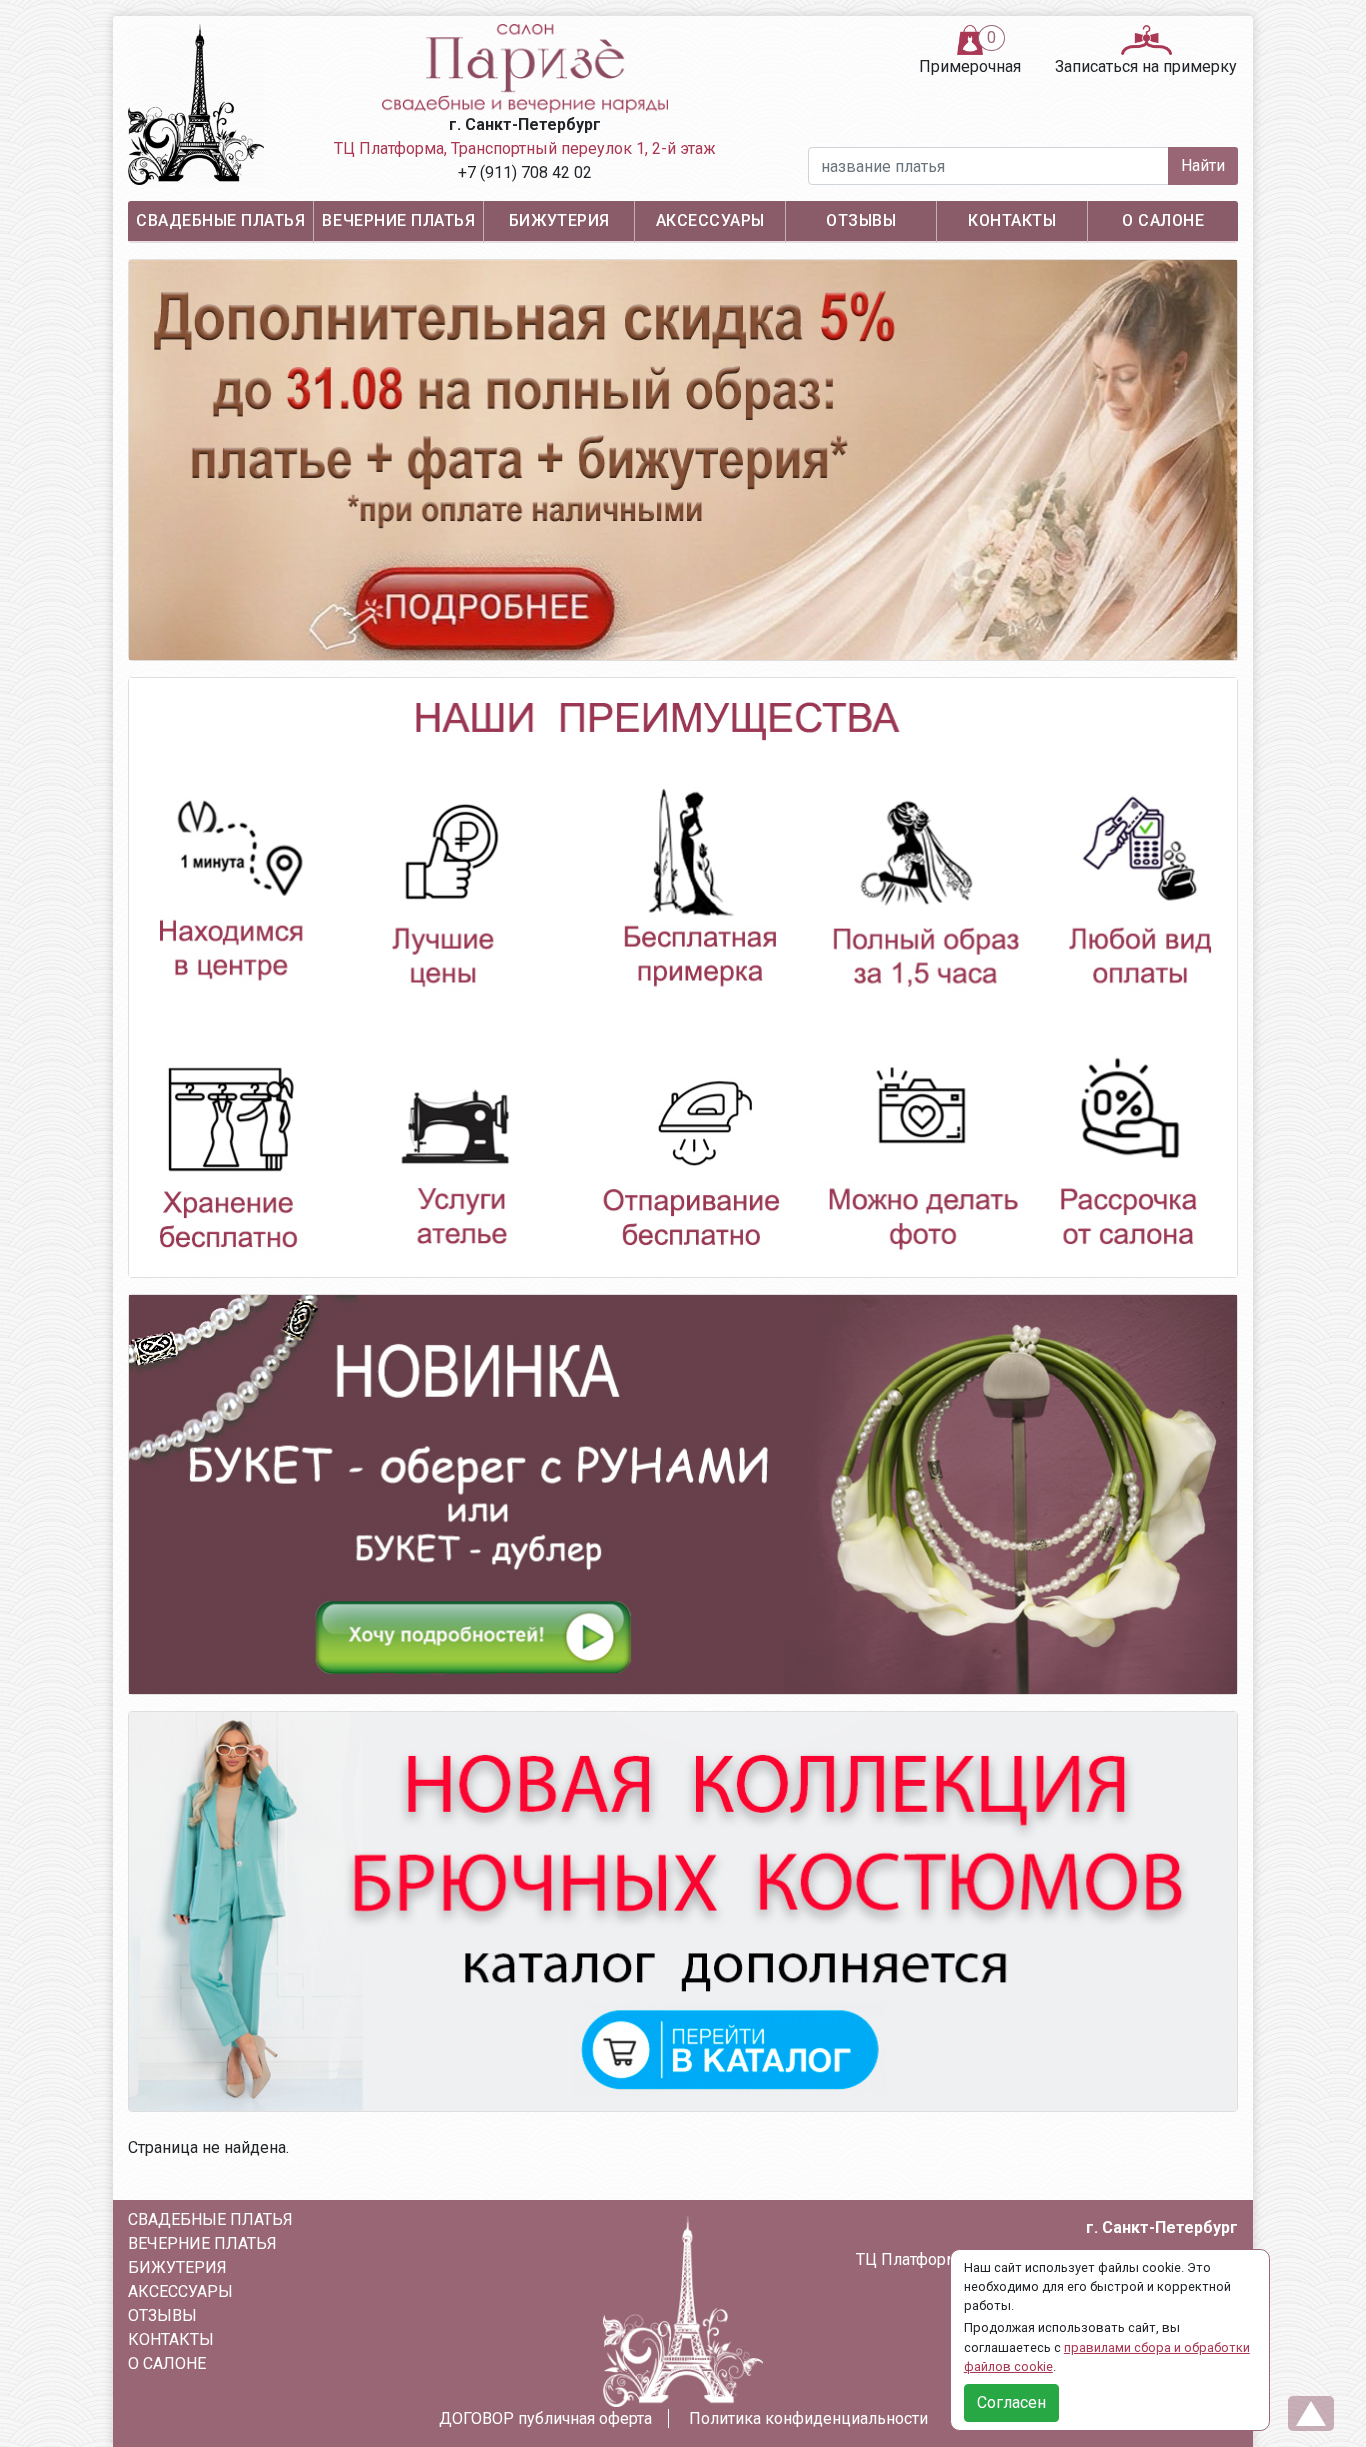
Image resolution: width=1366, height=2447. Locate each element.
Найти (1203, 165)
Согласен (1011, 2402)
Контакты (1012, 220)
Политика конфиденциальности (808, 2418)
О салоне (1163, 220)
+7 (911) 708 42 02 (525, 172)
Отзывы (861, 220)
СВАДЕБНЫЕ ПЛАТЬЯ (220, 220)
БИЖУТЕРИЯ (559, 220)
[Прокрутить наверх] (1311, 2413)
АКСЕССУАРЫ (710, 220)
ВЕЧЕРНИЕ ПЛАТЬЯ (398, 220)
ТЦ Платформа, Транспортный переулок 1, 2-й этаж (525, 148)
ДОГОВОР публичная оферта (545, 2418)
